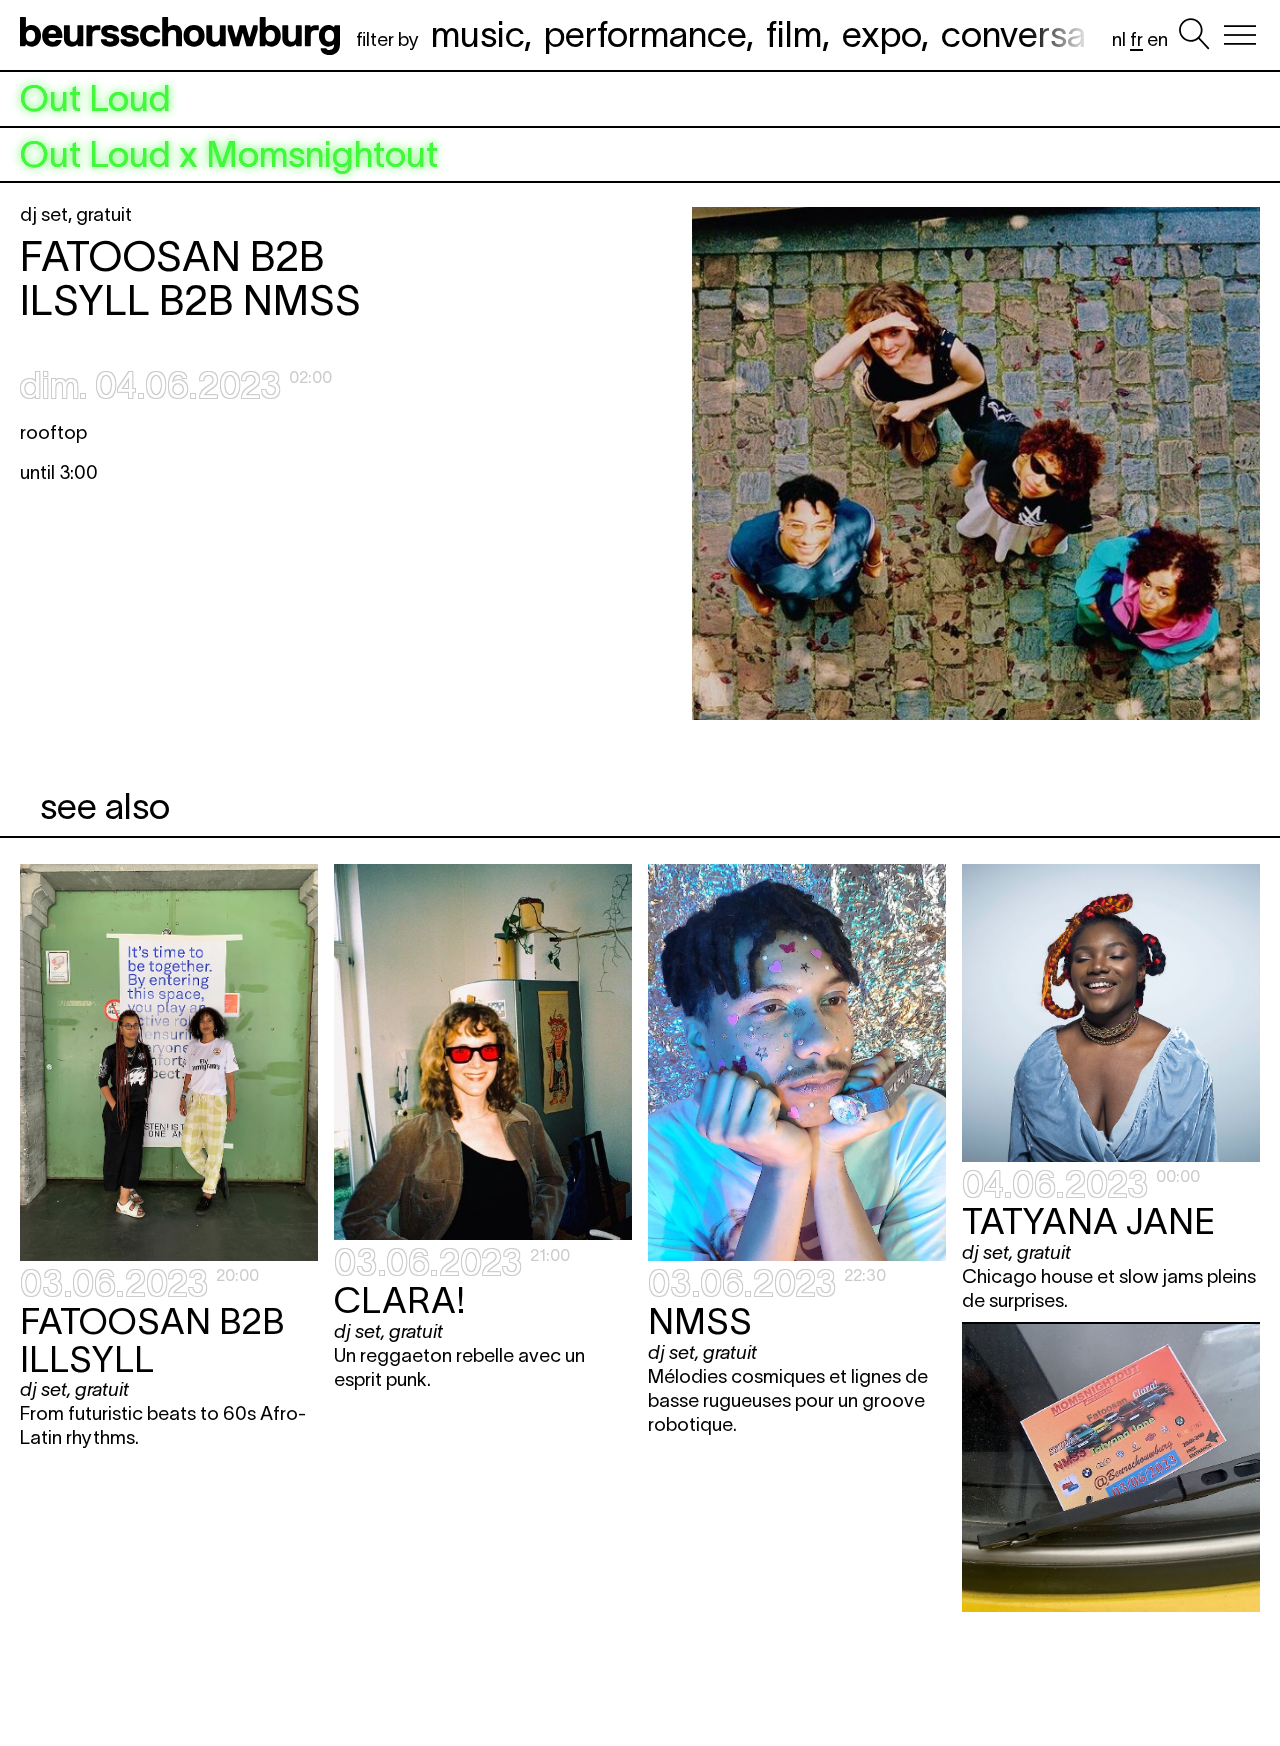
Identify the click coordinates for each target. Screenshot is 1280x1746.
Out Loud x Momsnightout (229, 155)
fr (1136, 39)
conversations (1052, 34)
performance (645, 34)
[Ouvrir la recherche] (1194, 35)
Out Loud (95, 99)
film (794, 34)
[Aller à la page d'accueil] (184, 35)
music (477, 34)
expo (881, 34)
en (1157, 39)
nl (1119, 39)
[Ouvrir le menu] (1240, 35)
